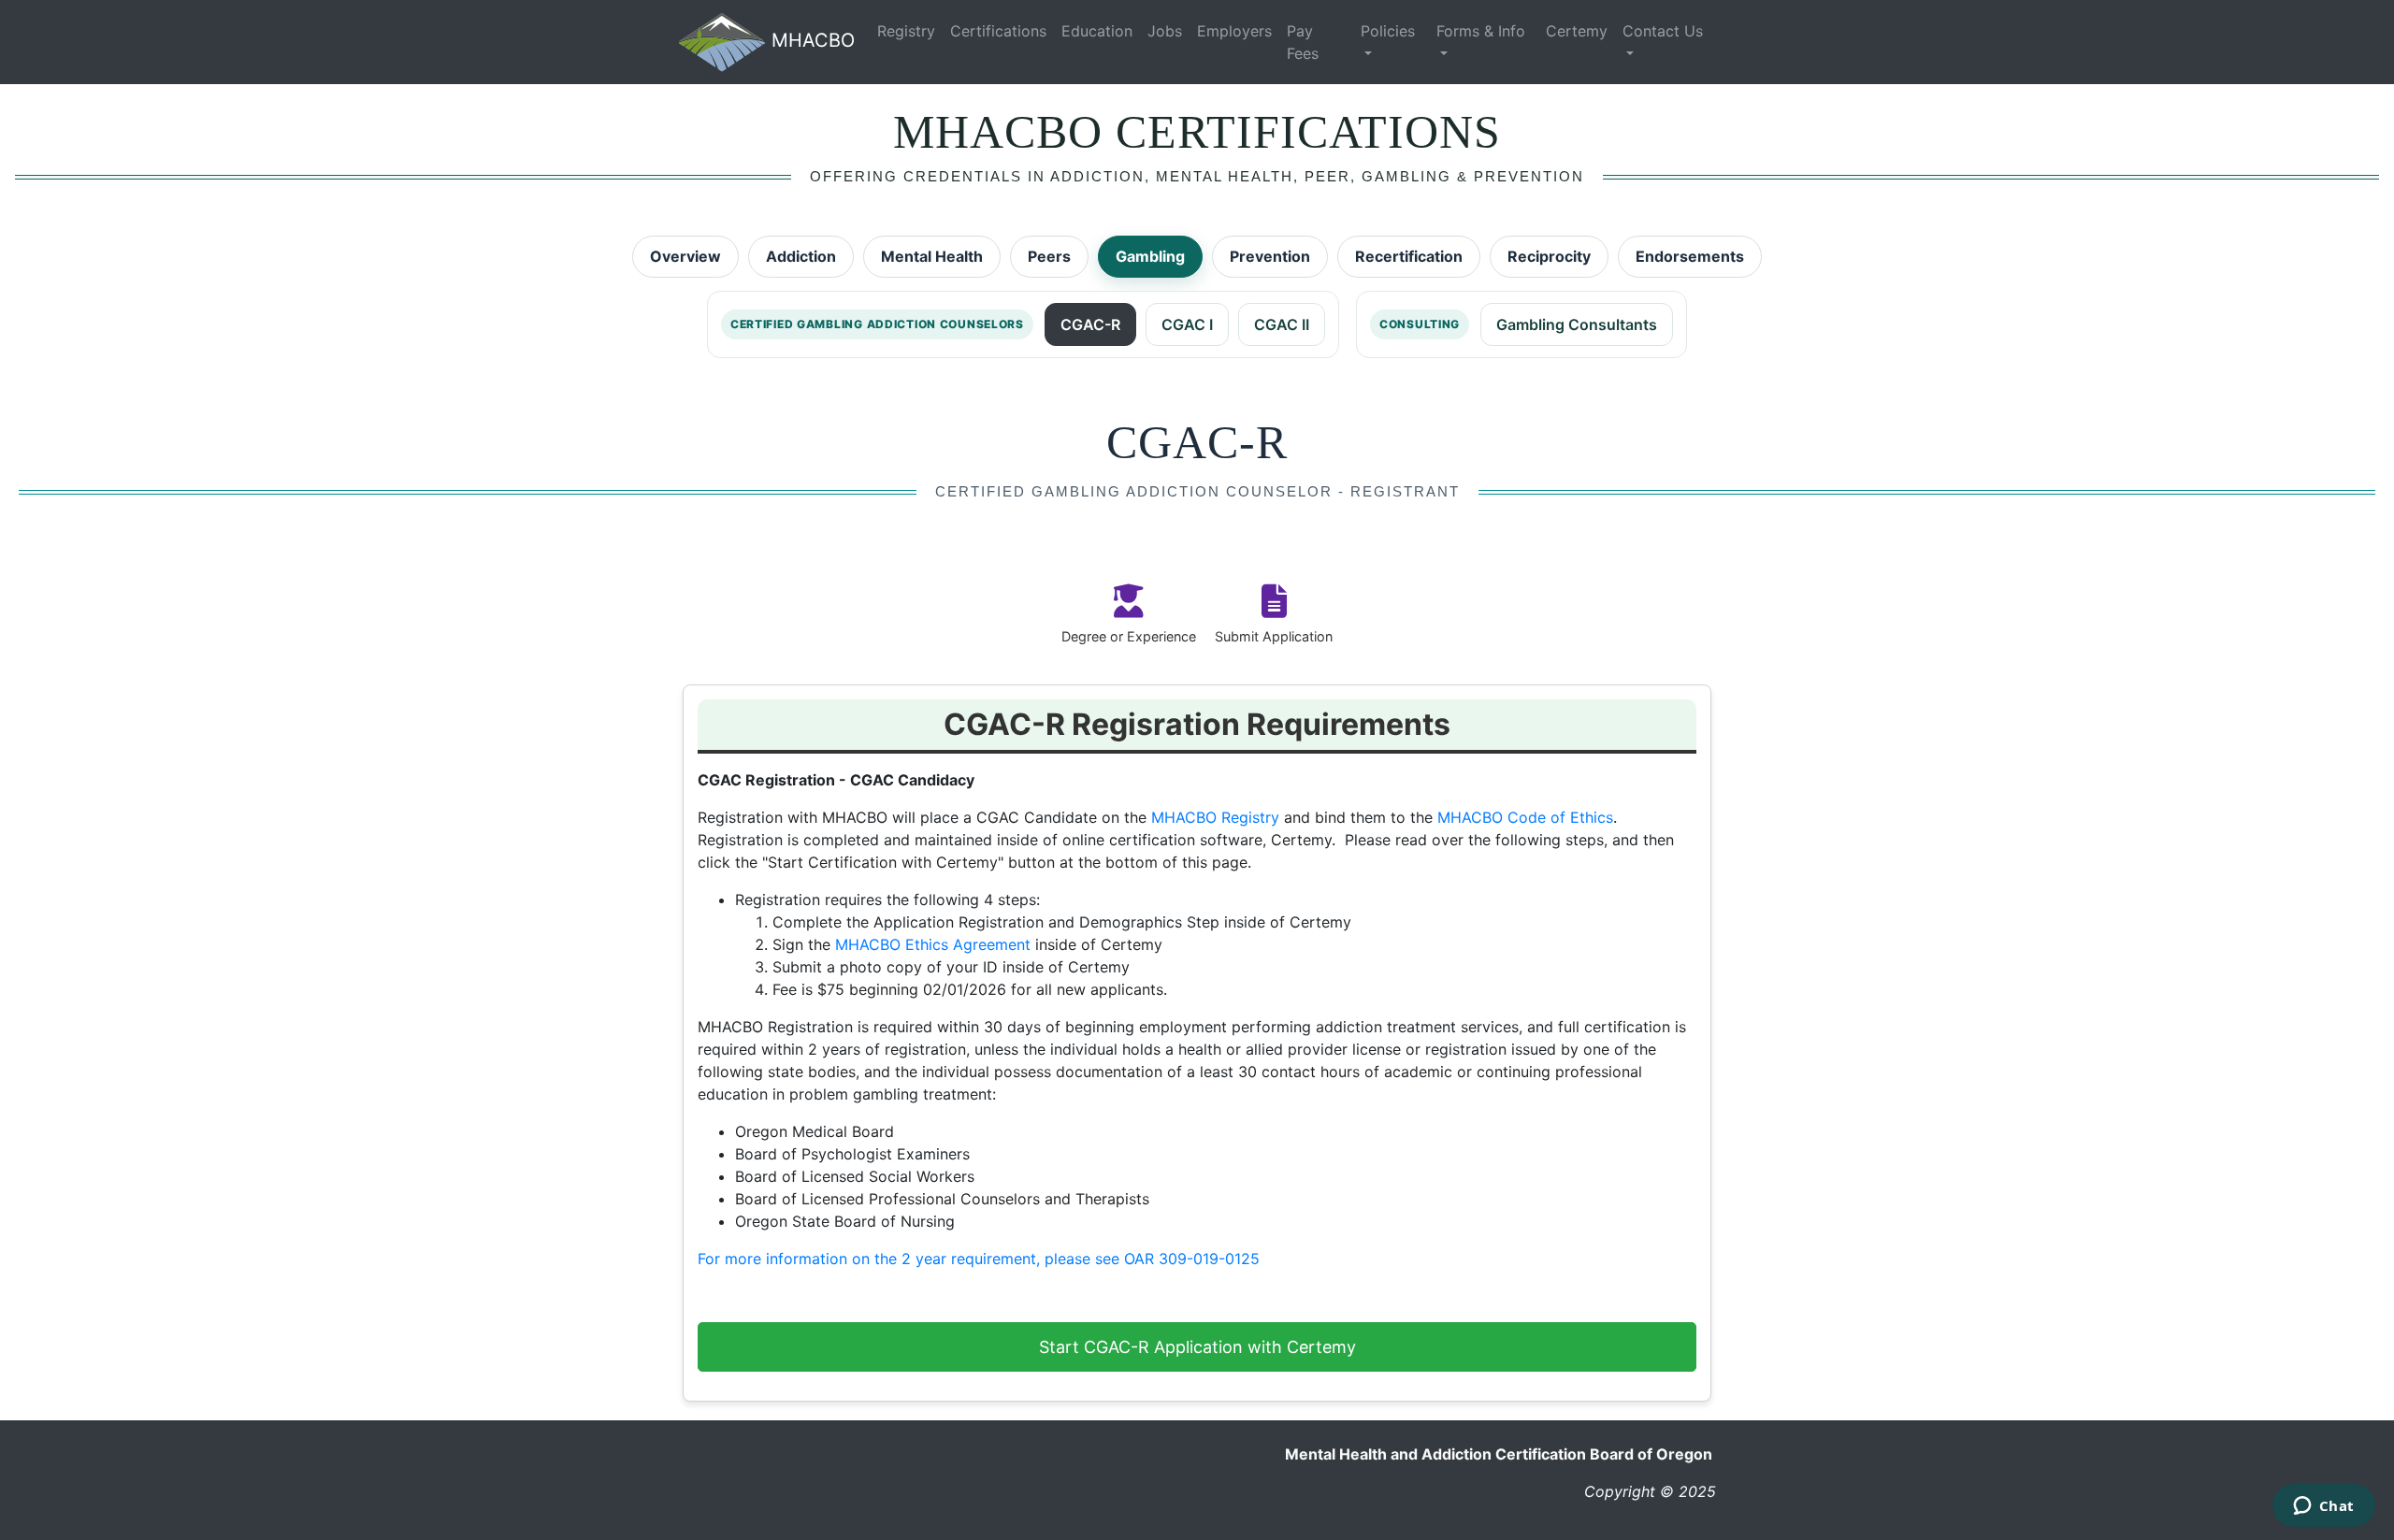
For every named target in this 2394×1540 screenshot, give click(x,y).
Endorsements (1690, 256)
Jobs (1165, 31)
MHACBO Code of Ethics (1525, 817)
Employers (1234, 31)
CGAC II (1282, 324)
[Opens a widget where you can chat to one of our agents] (2323, 1507)
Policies (1388, 31)
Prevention (1270, 256)
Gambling (1150, 256)
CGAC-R (1090, 324)
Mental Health (932, 256)
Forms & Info (1481, 31)
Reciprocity (1549, 256)
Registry (906, 31)
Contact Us (1663, 31)
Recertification (1409, 256)
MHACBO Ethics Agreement (933, 944)
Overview (685, 256)
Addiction (801, 256)
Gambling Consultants (1577, 324)
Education (1097, 31)
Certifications (998, 31)
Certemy (1577, 31)
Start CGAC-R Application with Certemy (1197, 1347)
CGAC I (1187, 324)
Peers (1049, 256)
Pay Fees (1303, 42)
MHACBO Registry (1215, 817)
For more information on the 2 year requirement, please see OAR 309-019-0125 (979, 1259)
